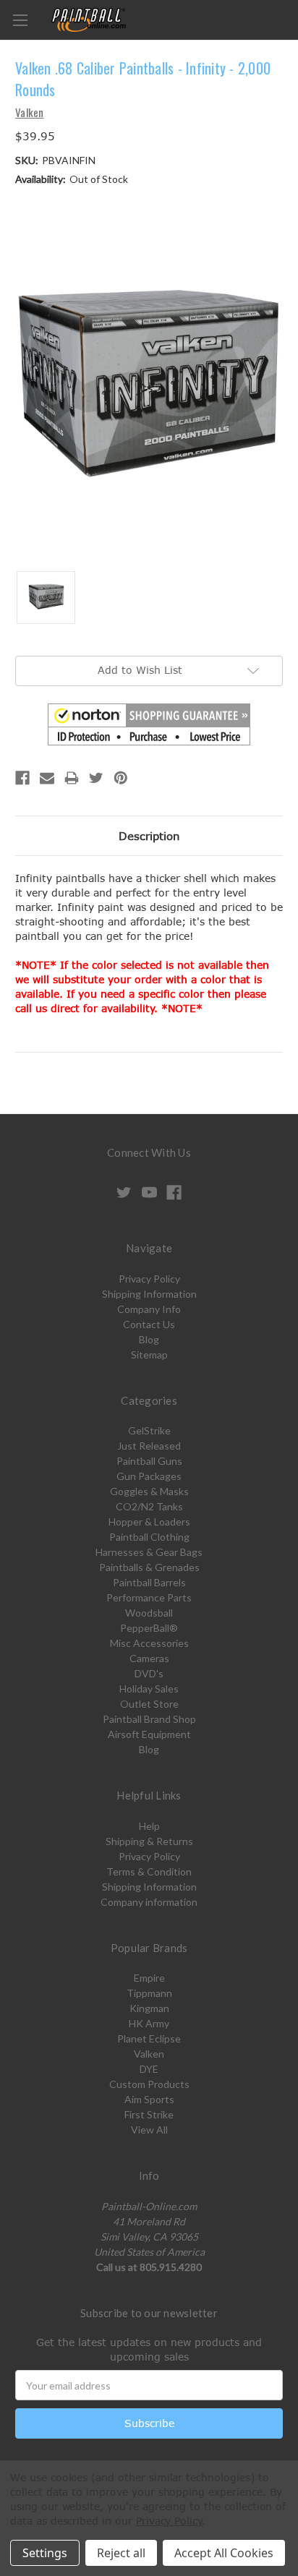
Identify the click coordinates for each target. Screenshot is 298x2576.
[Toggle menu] (20, 20)
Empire (149, 1978)
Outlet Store (149, 1704)
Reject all (121, 2553)
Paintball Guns (149, 1461)
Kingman (149, 2008)
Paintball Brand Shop (149, 1719)
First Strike (149, 2114)
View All (149, 2130)
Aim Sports (149, 2099)
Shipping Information (149, 1294)
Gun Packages (149, 1476)
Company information (149, 1902)
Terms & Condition (149, 1871)
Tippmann (149, 1993)
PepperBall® (149, 1628)
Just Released (149, 1446)
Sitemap (149, 1355)
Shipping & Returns (149, 1841)
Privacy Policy (149, 1279)
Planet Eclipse (149, 2038)
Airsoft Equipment (149, 1734)
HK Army (149, 2023)
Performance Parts (149, 1597)
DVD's (149, 1673)
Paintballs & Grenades (149, 1567)
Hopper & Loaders (149, 1522)
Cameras (149, 1658)
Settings (45, 2553)
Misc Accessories (149, 1643)
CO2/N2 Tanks (149, 1506)
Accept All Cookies (224, 2553)
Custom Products (149, 2084)
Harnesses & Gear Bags (149, 1552)
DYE (149, 2069)
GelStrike (149, 1430)
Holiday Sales (149, 1689)
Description (149, 836)
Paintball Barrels (149, 1582)
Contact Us (149, 1324)
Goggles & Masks (149, 1491)
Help (149, 1826)
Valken (149, 2054)
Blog (149, 1339)
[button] (149, 724)
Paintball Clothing (149, 1537)
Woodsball (149, 1613)
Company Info (149, 1309)
